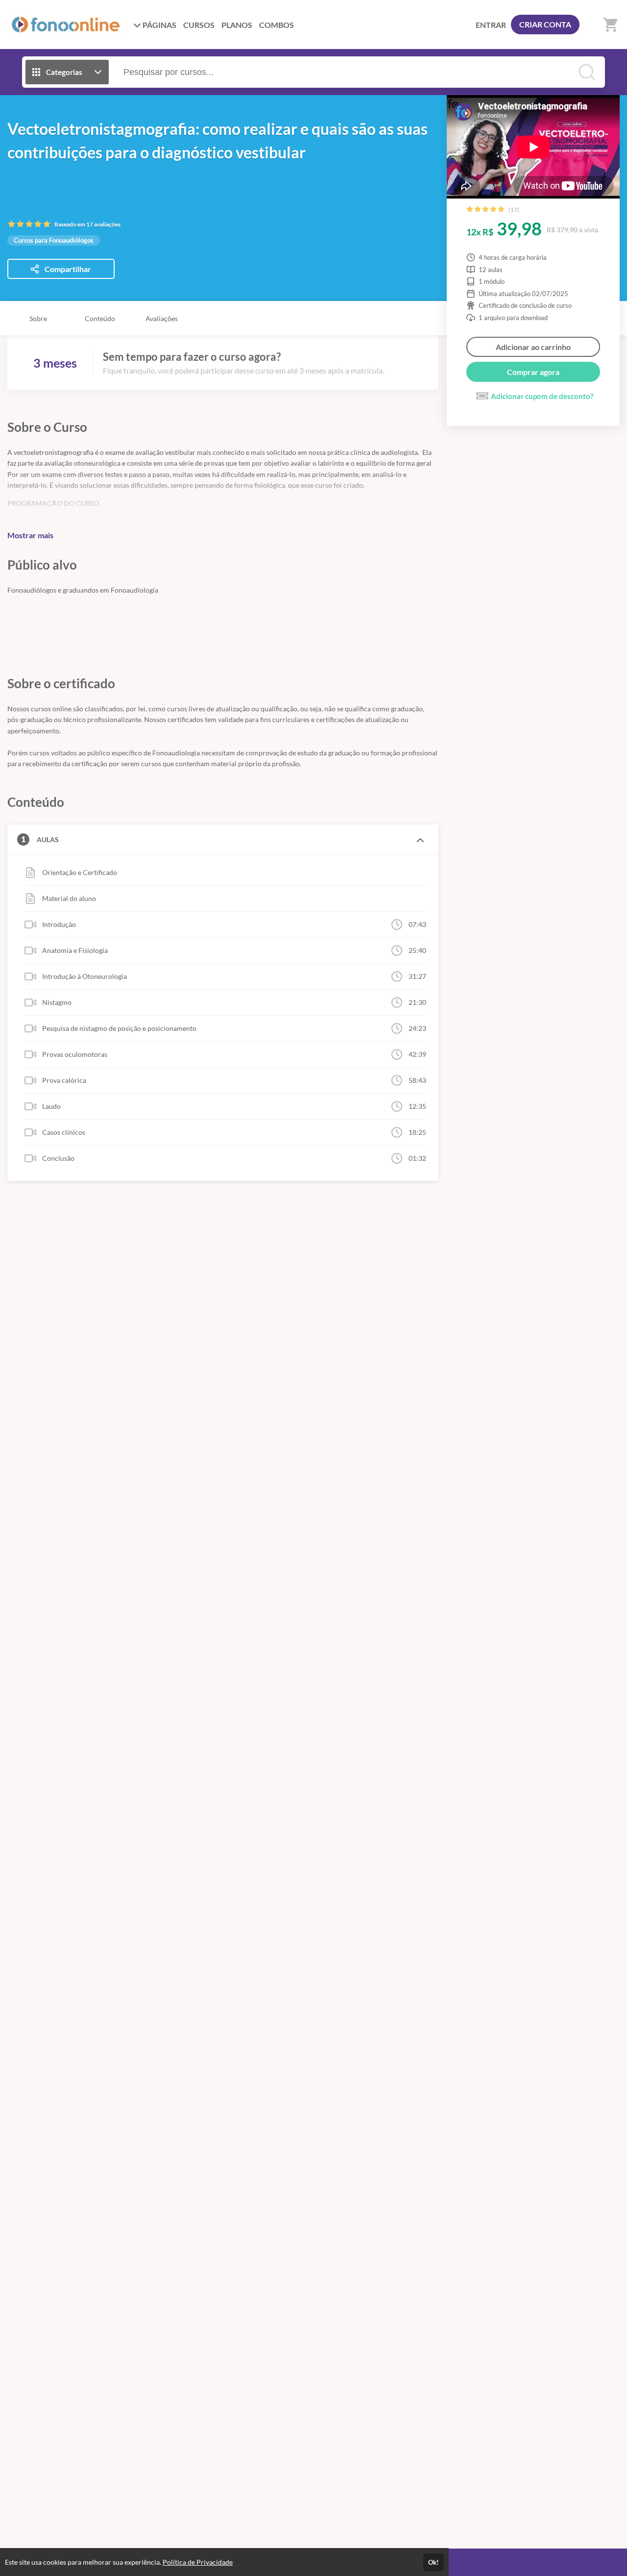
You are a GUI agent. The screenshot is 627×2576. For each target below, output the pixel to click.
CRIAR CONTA (545, 24)
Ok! (434, 2562)
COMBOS (277, 25)
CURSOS (199, 25)
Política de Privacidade (198, 2562)
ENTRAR (491, 25)
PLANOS (237, 25)
